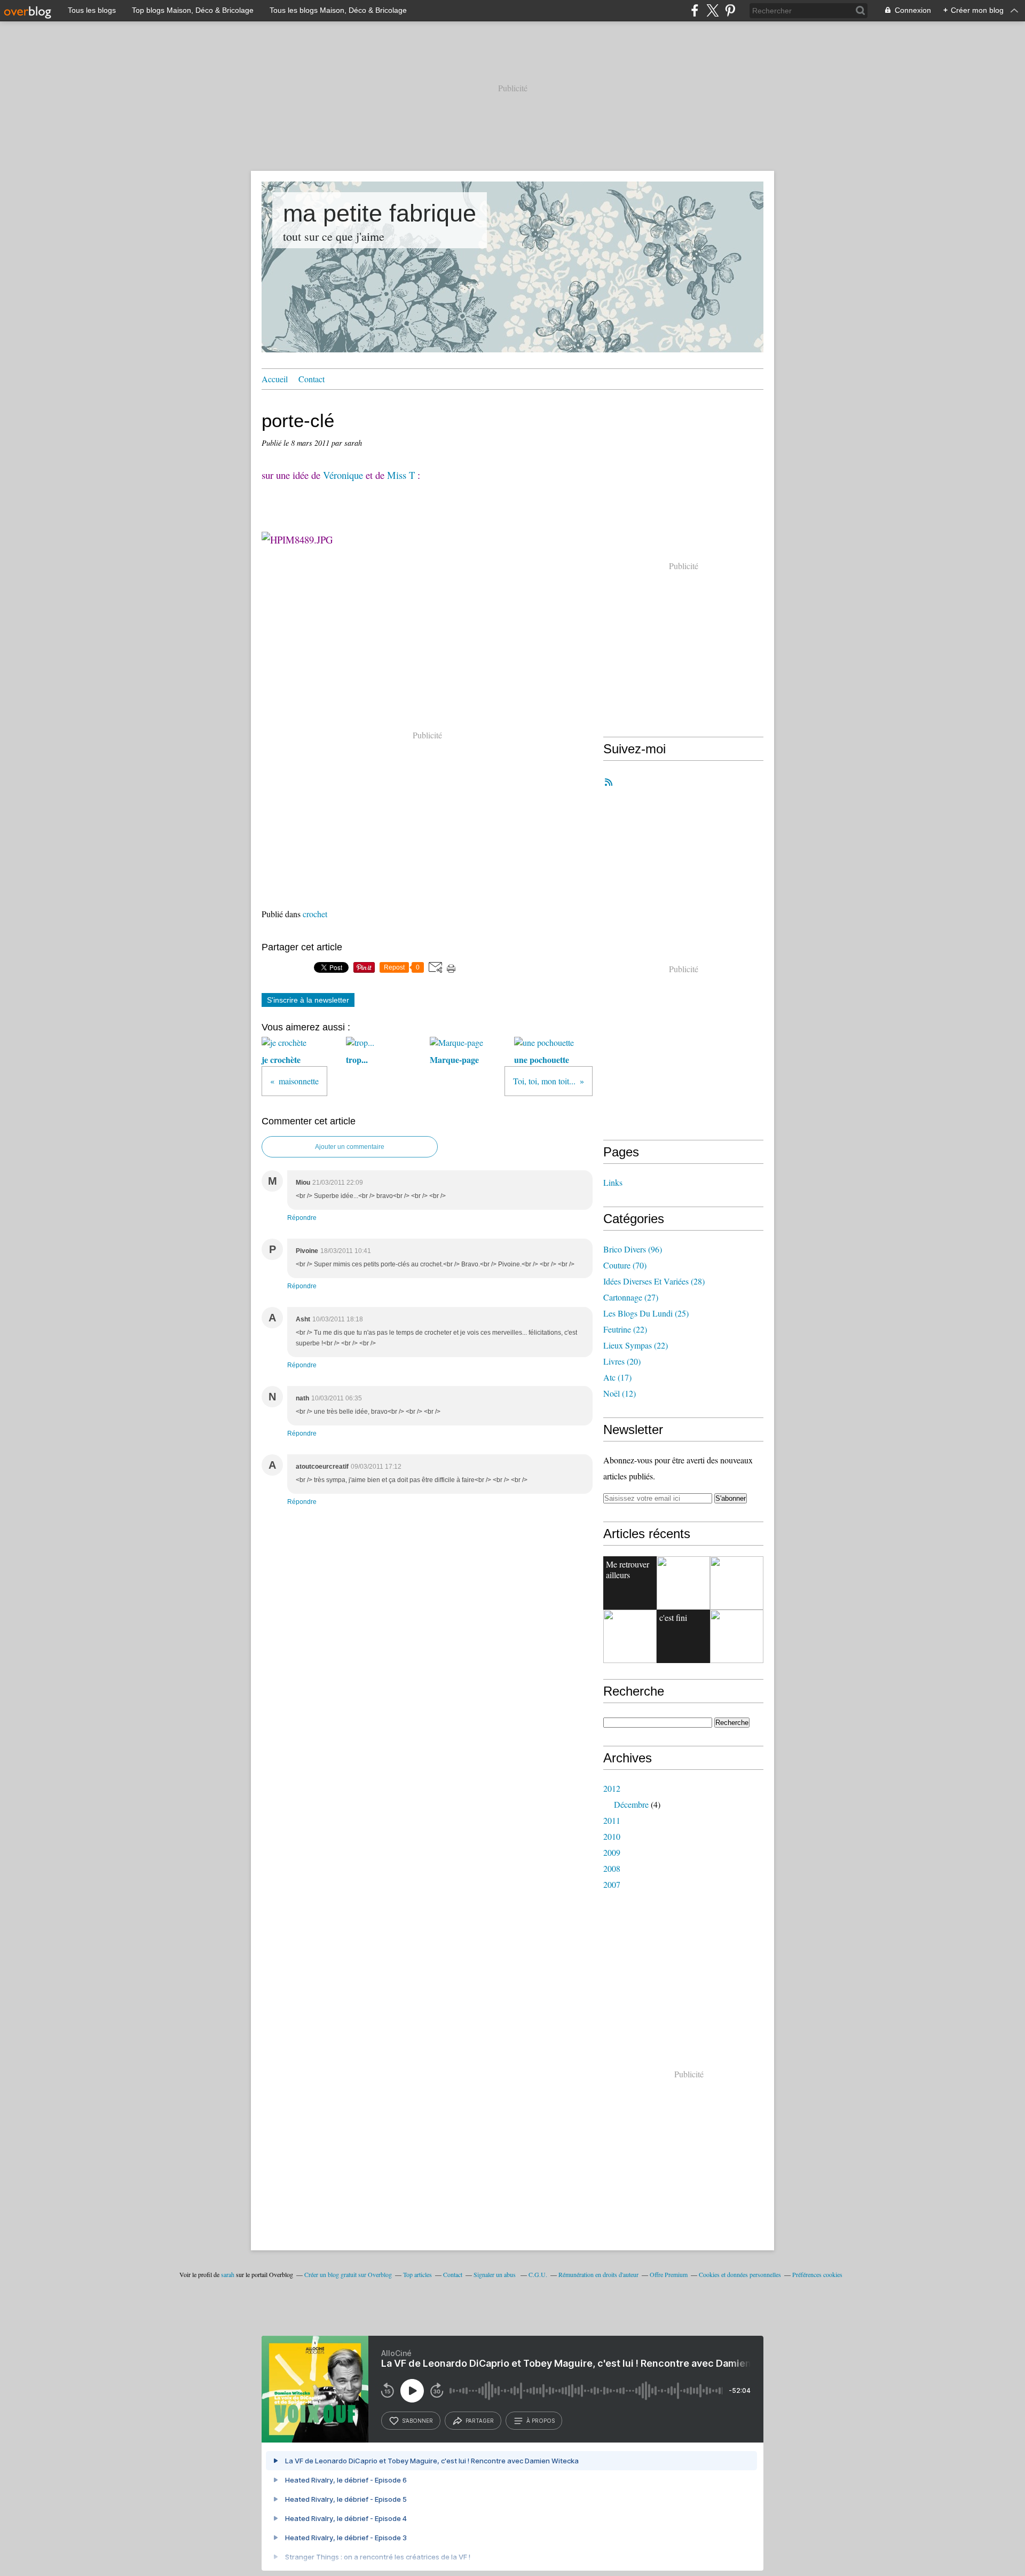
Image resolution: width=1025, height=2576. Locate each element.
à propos (541, 2421)
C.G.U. (538, 2274)
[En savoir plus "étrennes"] (683, 1583)
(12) (620, 1393)
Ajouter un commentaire (350, 1147)
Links (613, 1182)
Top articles (417, 2274)
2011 (612, 1820)
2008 (612, 1868)
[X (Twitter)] (712, 10)
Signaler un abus (495, 2274)
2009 (612, 1852)
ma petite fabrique (380, 213)
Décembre (631, 1804)
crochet (315, 914)
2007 (612, 1884)
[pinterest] (730, 10)
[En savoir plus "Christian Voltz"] (737, 1636)
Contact (312, 379)
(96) (633, 1249)
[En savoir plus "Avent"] (737, 1583)
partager (480, 2421)
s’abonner (417, 2421)
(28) (654, 1281)
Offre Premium (669, 2274)
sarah (228, 2274)
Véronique (343, 475)
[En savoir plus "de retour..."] (630, 1636)
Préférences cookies (817, 2274)
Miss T (401, 475)
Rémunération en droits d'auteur (598, 2274)
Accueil (275, 379)
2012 (612, 1788)
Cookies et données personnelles (740, 2274)
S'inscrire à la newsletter (308, 1000)
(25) (646, 1313)
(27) (631, 1297)
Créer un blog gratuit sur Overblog (348, 2274)
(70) (625, 1265)
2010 (612, 1836)
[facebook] (695, 10)
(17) (617, 1377)
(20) (622, 1361)
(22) (625, 1329)
